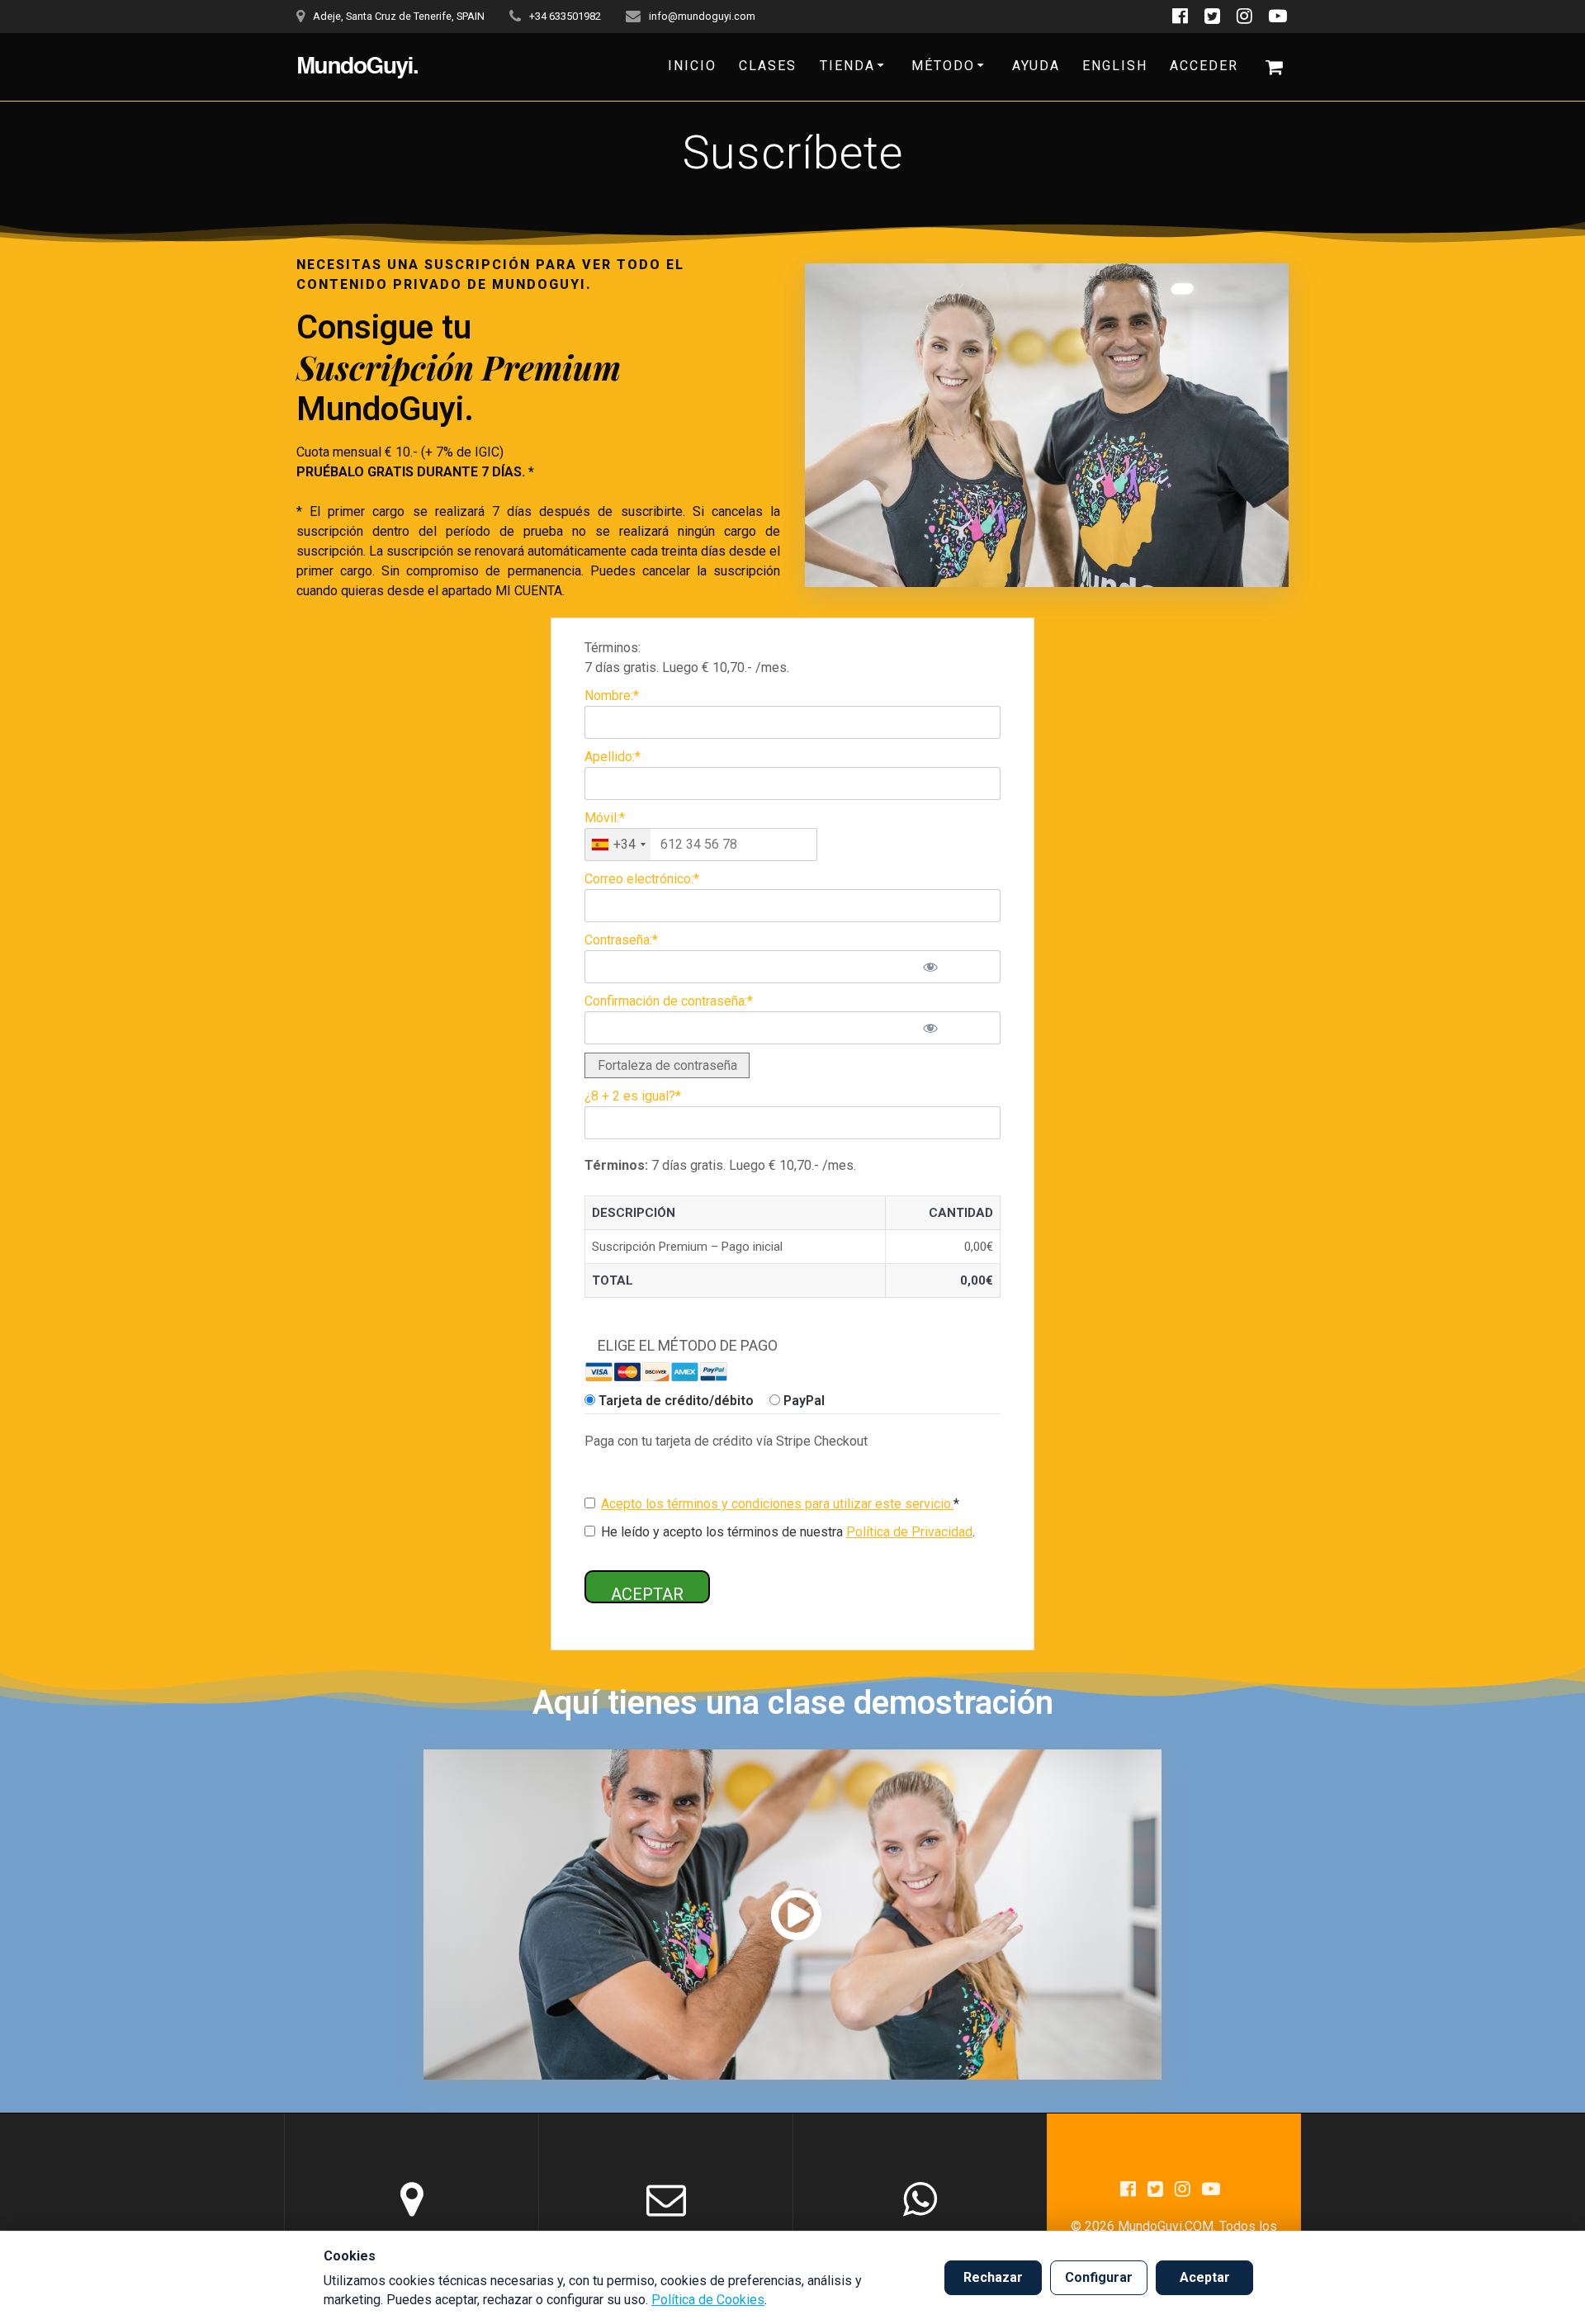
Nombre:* (612, 696)
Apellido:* (613, 757)
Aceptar (1205, 2277)
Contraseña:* (621, 940)
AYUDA (1036, 66)
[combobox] (618, 845)
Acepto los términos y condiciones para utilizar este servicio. (777, 1504)
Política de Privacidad (909, 1532)
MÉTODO (943, 66)
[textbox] (701, 845)
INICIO (692, 66)
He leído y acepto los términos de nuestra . (786, 1532)
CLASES (768, 66)
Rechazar (993, 2277)
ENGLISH (1115, 66)
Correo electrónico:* (642, 879)
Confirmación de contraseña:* (669, 1001)
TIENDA (847, 66)
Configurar (1099, 2277)
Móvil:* (605, 818)
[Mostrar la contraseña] (954, 967)
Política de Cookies (708, 2300)
